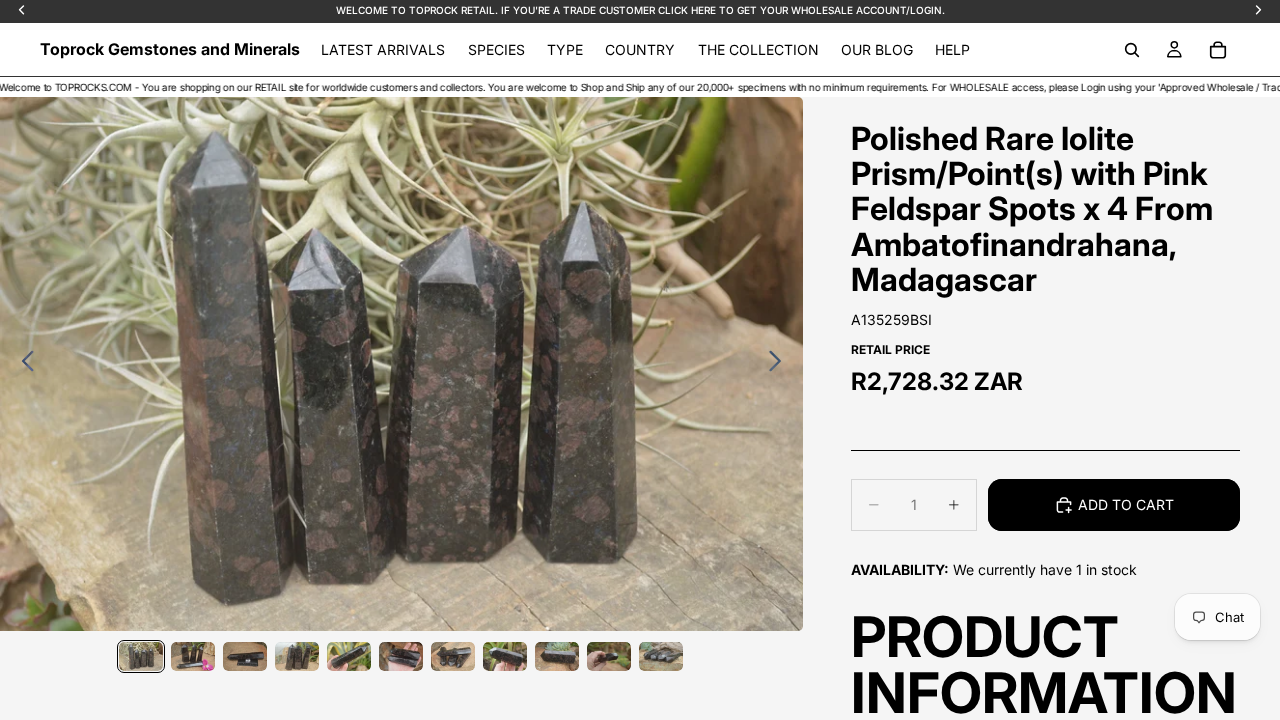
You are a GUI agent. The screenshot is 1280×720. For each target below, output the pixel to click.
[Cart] (1218, 50)
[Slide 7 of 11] (453, 656)
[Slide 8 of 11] (505, 656)
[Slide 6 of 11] (401, 656)
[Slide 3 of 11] (245, 656)
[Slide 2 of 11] (193, 656)
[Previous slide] (22, 364)
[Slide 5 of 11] (349, 656)
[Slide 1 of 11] (141, 656)
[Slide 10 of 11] (609, 656)
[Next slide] (780, 364)
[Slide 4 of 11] (297, 656)
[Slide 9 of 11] (557, 656)
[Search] (1132, 50)
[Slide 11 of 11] (661, 656)
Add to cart (1126, 504)
